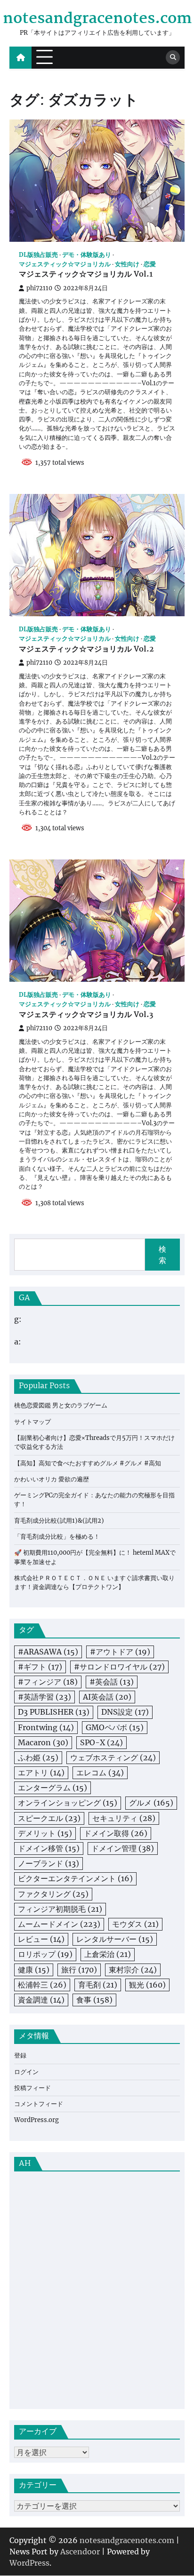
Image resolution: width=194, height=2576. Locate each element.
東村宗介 (133, 1970)
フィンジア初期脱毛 (60, 1909)
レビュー (41, 1939)
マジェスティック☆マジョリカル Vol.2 (86, 650)
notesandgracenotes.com (97, 19)
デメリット (45, 1833)
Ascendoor (80, 2552)
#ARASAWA (48, 1652)
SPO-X (101, 1742)
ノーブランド (48, 1863)
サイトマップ (32, 1422)
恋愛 (150, 264)
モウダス (135, 1924)
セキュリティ (124, 1818)
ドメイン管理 (123, 1848)
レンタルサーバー (115, 1939)
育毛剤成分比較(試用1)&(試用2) (59, 1521)
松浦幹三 (42, 1985)
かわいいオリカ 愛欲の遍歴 (52, 1479)
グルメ (151, 1803)
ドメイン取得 (116, 1833)
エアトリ (41, 1773)
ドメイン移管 (49, 1848)
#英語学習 (44, 1697)
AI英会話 (107, 1697)
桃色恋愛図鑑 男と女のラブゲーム (61, 1405)
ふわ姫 (38, 1757)
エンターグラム (53, 1788)
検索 (162, 1255)
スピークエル (49, 1818)
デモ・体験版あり (87, 255)
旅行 (79, 1970)
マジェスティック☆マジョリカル (65, 264)
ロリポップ (45, 1954)
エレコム (100, 1773)
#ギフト (40, 1667)
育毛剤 (98, 1985)
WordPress (29, 2563)
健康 (34, 1970)
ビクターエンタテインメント (75, 1878)
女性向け (127, 264)
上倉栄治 (108, 1954)
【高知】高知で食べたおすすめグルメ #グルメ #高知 (88, 1463)
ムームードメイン (59, 1924)
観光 (147, 1985)
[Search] (173, 57)
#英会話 (112, 1682)
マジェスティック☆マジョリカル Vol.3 (86, 1015)
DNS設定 (125, 1712)
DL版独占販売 (38, 255)
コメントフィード (39, 2104)
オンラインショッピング (68, 1803)
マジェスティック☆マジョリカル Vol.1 (86, 275)
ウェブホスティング (113, 1757)
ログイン (26, 2072)
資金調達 (41, 2000)
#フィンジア (48, 1682)
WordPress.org (36, 2120)
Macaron (43, 1742)
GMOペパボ (115, 1727)
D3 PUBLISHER (54, 1712)
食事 (94, 2000)
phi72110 (39, 288)
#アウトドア (120, 1652)
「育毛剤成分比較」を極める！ (57, 1537)
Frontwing (46, 1727)
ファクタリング (53, 1894)
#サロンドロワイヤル (119, 1667)
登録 (20, 2055)
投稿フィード (32, 2088)
